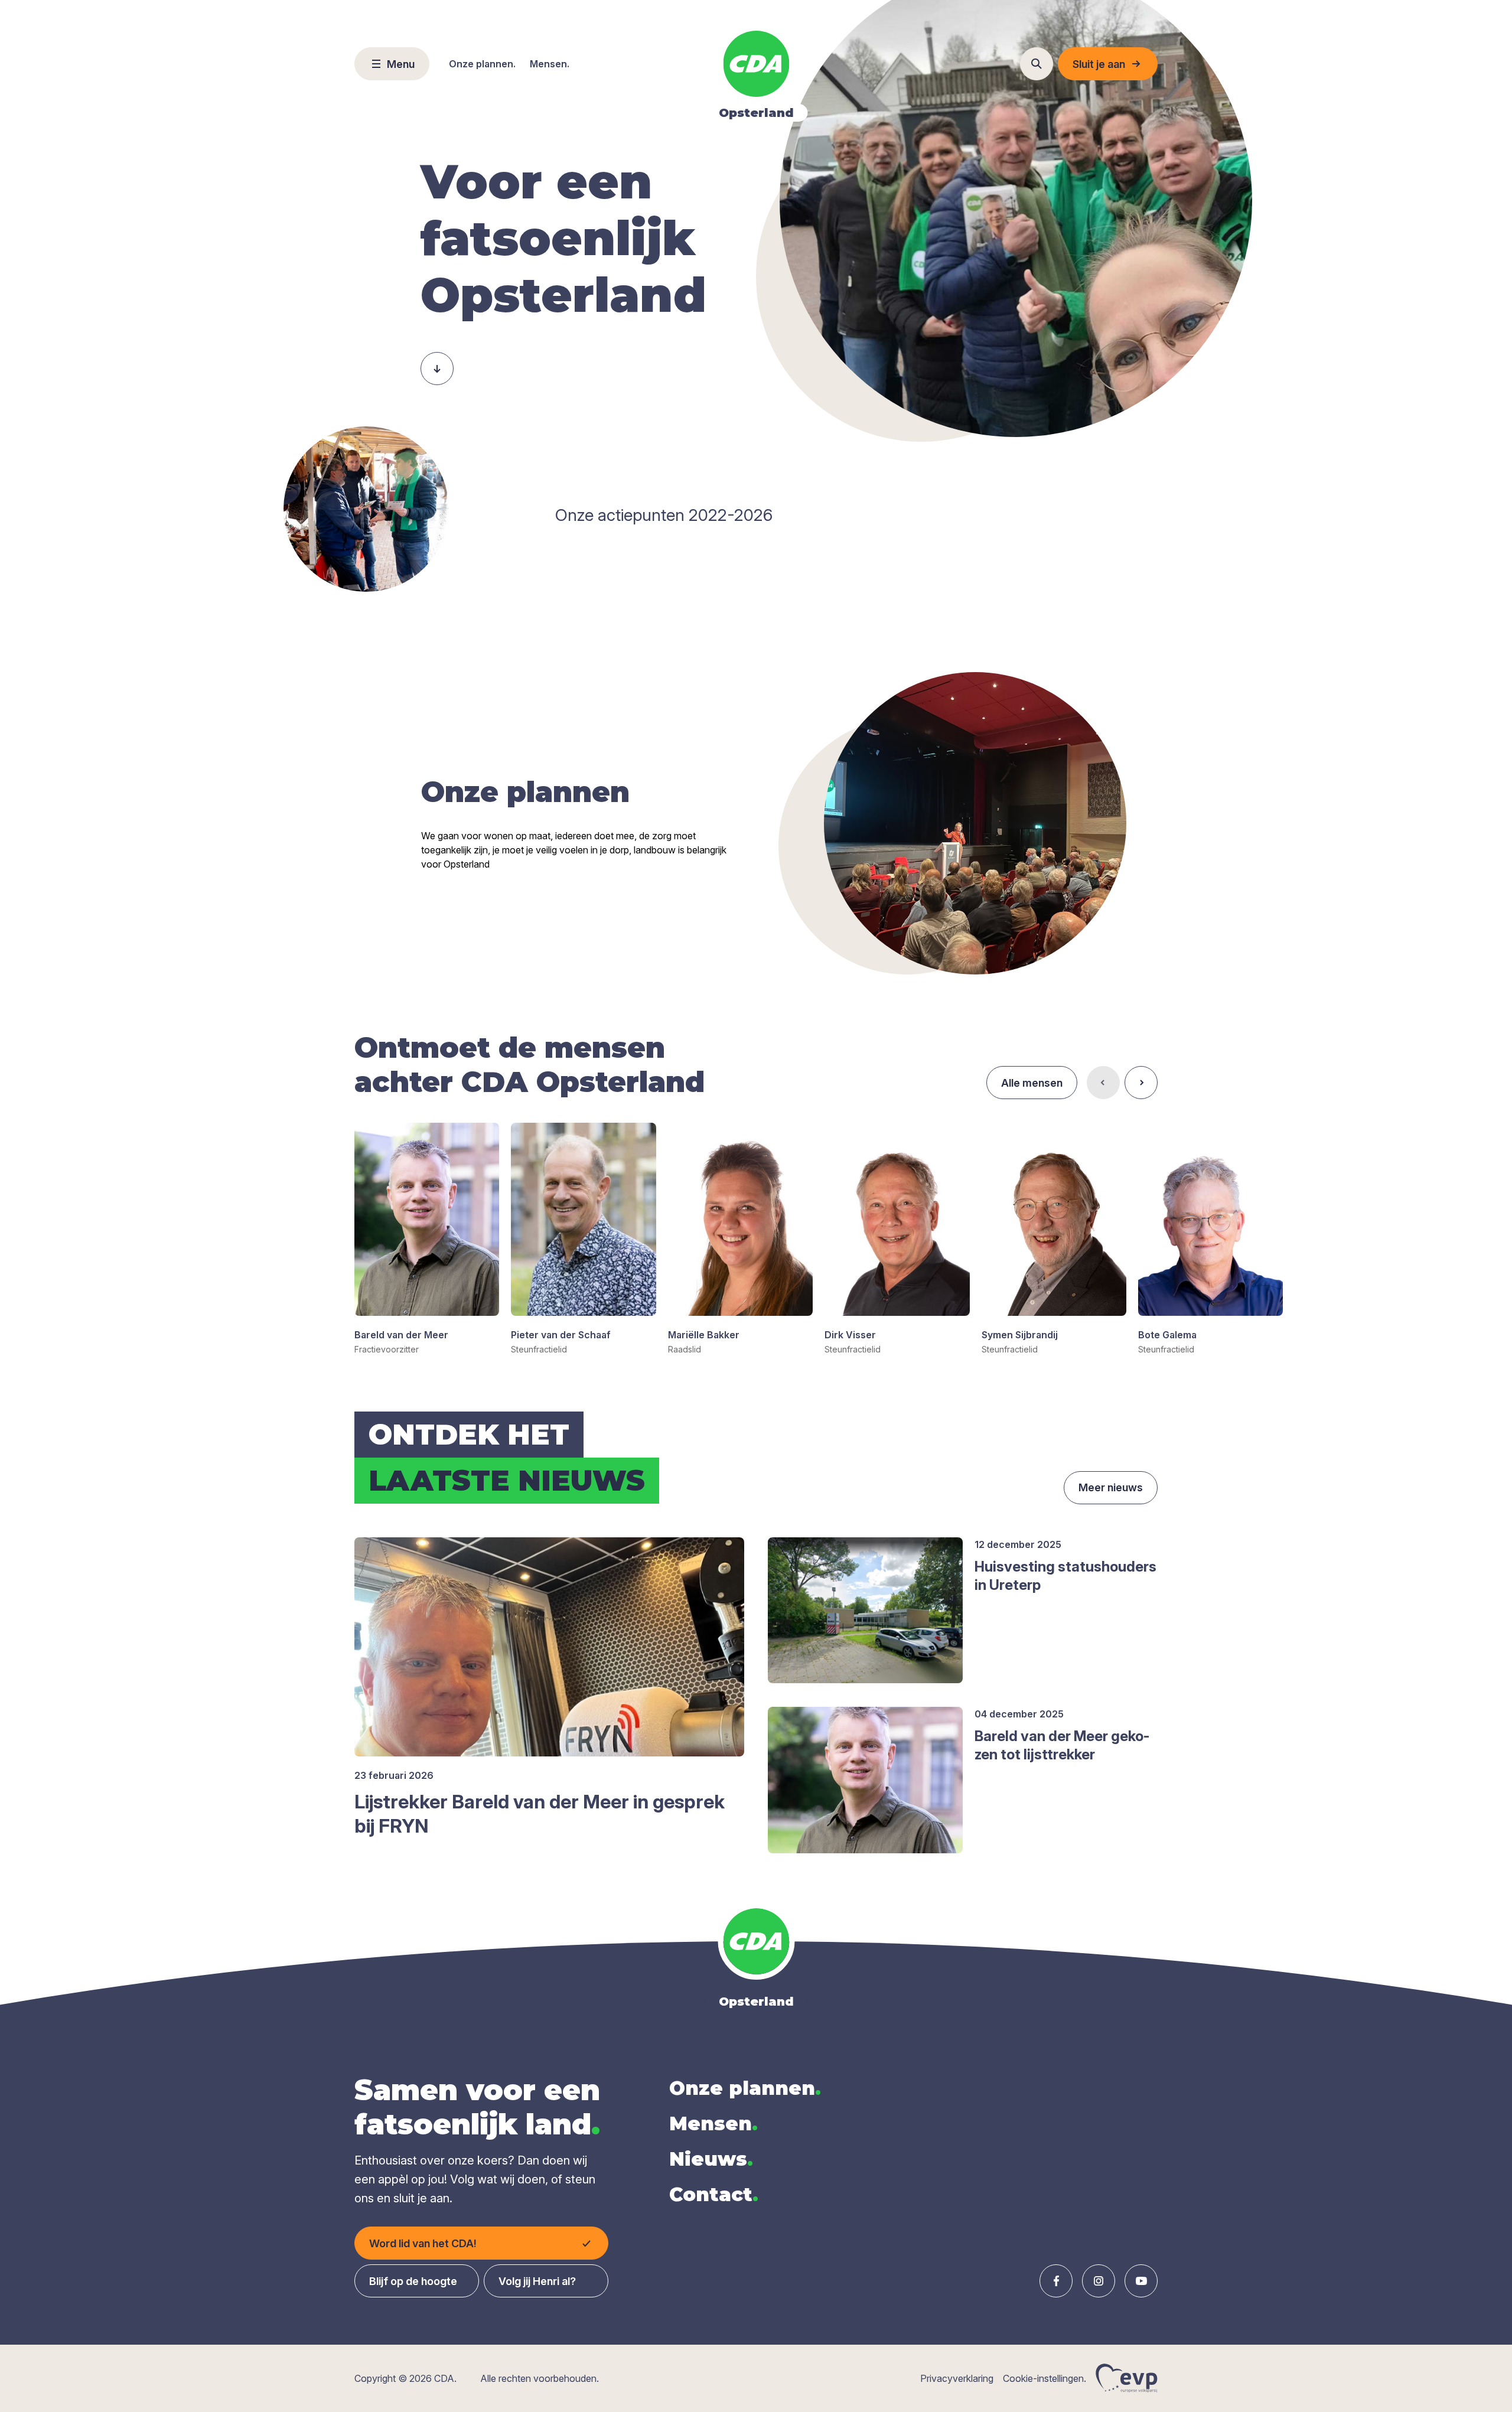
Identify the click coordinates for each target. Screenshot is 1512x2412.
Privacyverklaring (957, 2378)
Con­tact (714, 2194)
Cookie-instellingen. (1045, 2378)
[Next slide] (1141, 1083)
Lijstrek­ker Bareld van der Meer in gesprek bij (540, 1814)
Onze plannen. (482, 64)
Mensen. (550, 64)
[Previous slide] (1103, 1083)
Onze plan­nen (745, 2088)
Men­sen (713, 2123)
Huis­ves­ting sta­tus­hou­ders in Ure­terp (1065, 1576)
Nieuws (711, 2159)
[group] (427, 1239)
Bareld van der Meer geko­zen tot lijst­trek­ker (1062, 1745)
